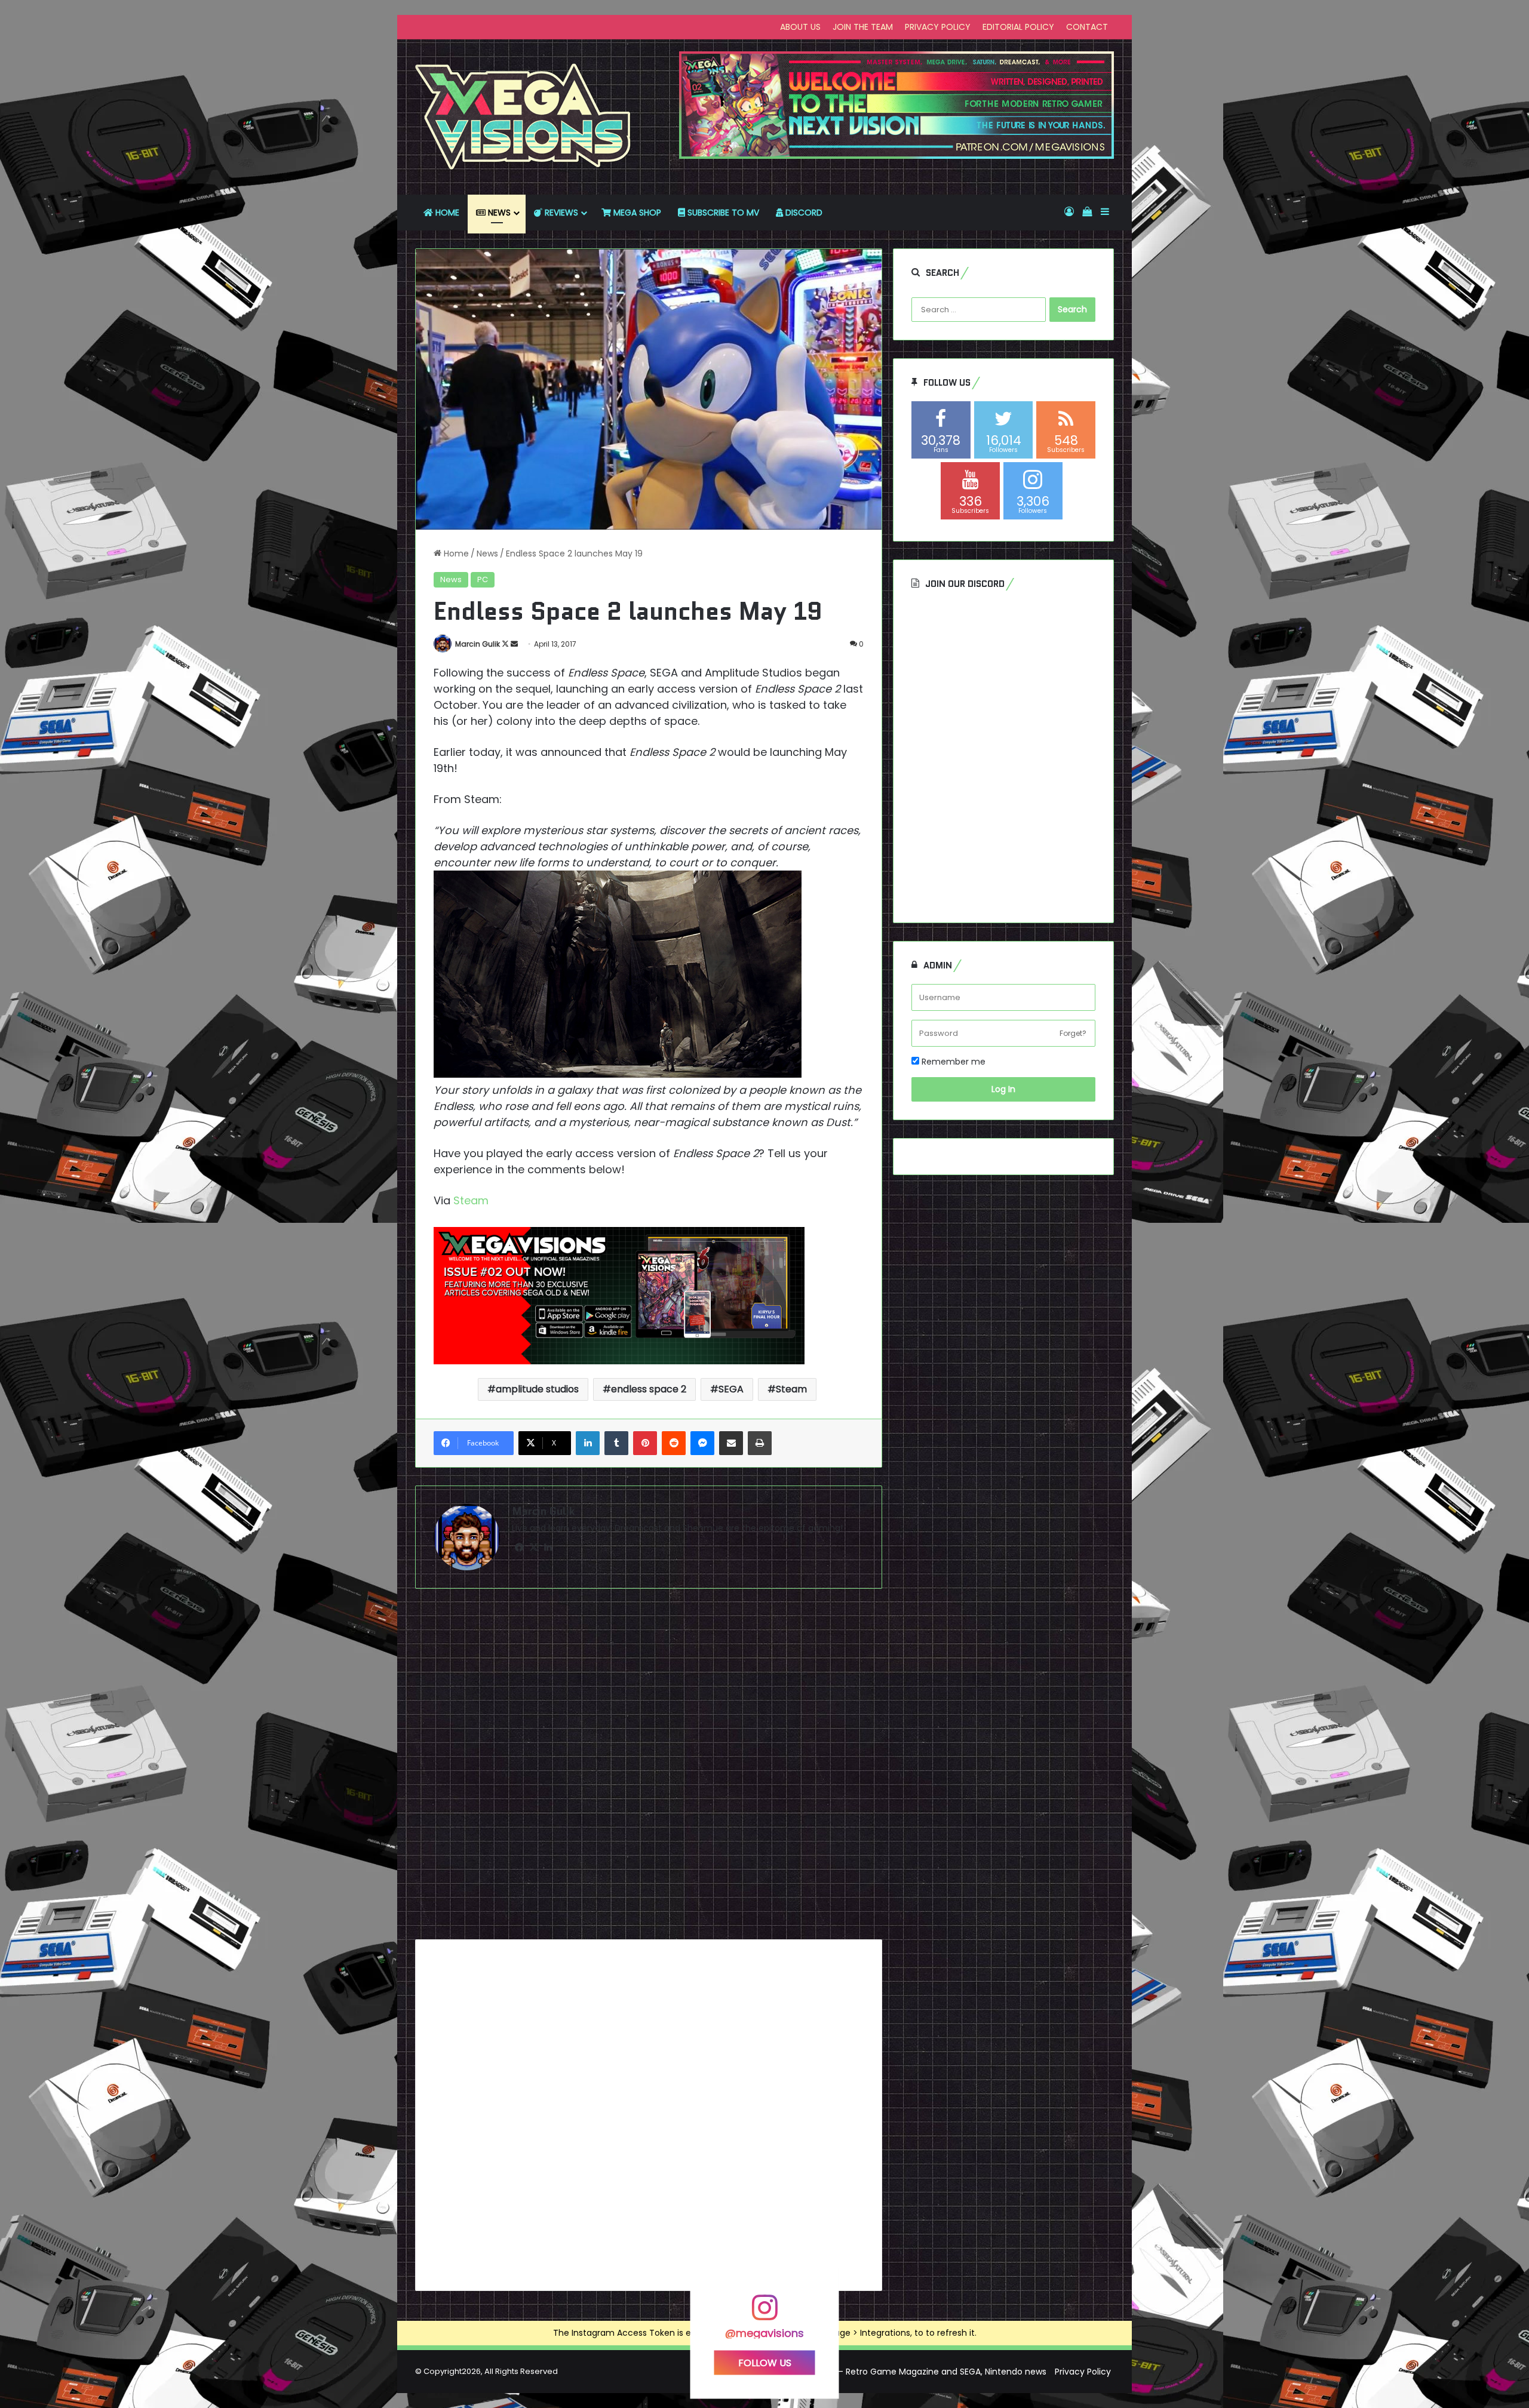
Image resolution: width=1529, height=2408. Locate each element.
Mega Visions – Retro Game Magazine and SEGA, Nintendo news (914, 2372)
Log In (1003, 1089)
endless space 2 (649, 1389)
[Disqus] (649, 1769)
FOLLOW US (765, 2362)
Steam (472, 1200)
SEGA (731, 1389)
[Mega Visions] (523, 117)
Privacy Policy (1083, 2372)
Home (455, 553)
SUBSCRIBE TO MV (722, 213)
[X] (533, 1548)
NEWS (498, 213)
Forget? (1073, 1033)
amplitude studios (537, 1389)
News (487, 553)
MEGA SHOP (636, 213)
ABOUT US (800, 27)
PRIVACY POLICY (938, 27)
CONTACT (1087, 27)
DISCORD (803, 213)
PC (483, 579)
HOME (446, 213)
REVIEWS (560, 213)
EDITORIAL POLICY (1018, 27)
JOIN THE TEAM (863, 27)
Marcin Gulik (478, 644)
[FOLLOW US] (764, 2313)
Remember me (952, 1062)
